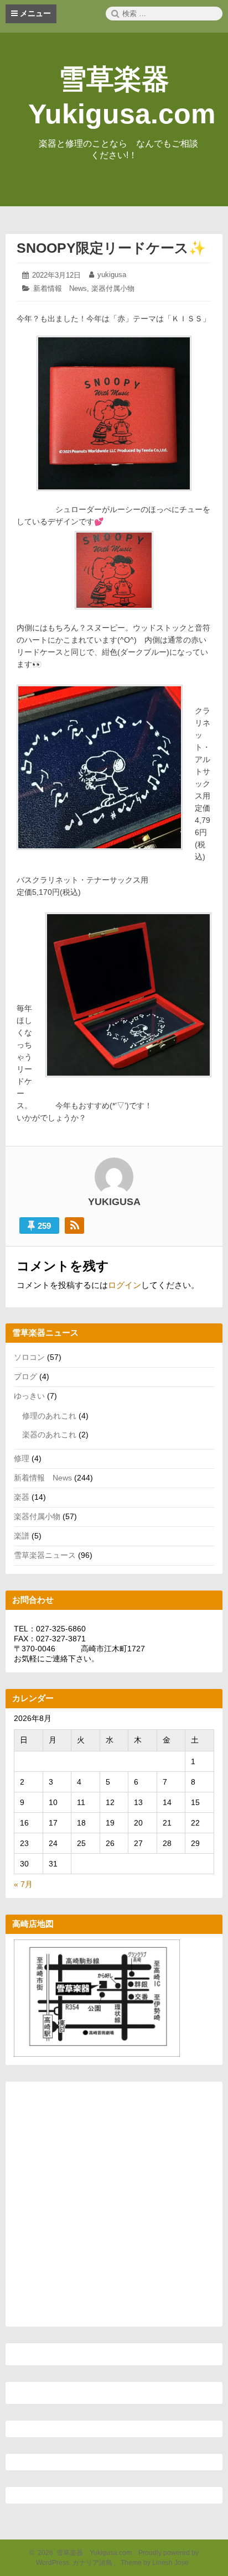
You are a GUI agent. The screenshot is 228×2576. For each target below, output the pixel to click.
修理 (22, 1458)
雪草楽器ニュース (45, 1555)
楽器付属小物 (113, 288)
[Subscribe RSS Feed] (74, 1226)
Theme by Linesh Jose (156, 2563)
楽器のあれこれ (49, 1435)
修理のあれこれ (49, 1416)
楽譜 (22, 1536)
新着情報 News (60, 288)
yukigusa (112, 275)
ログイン (125, 1285)
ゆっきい (29, 1396)
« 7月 (23, 1884)
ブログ (25, 1376)
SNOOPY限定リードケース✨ (111, 248)
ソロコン (29, 1357)
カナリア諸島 (93, 2563)
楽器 (22, 1497)
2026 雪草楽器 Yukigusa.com (83, 2553)
